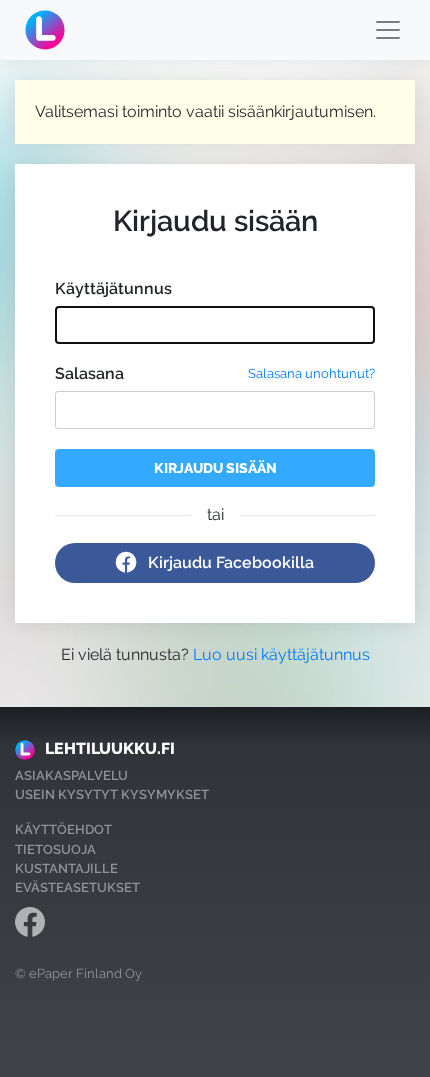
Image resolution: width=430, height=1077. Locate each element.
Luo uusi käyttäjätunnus (281, 654)
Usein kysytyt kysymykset (112, 794)
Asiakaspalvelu (71, 775)
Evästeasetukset (77, 887)
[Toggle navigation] (388, 30)
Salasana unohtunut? (311, 373)
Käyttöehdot (63, 829)
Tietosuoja (55, 849)
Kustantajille (66, 868)
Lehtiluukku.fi (110, 748)
